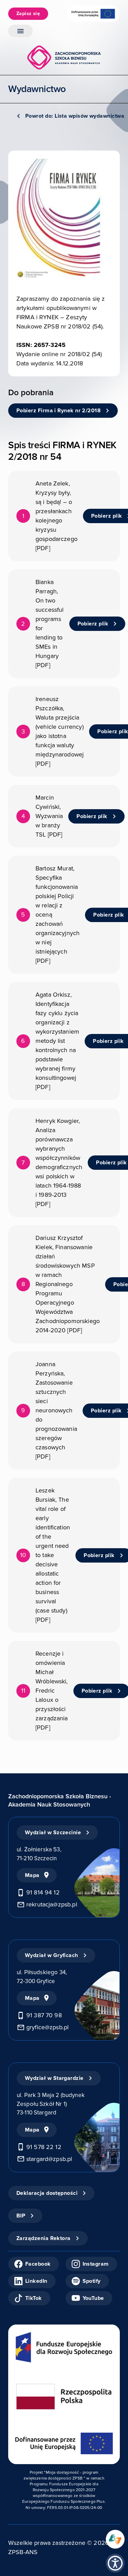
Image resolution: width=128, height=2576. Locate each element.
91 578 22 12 (44, 2147)
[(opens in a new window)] (115, 2539)
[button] (115, 2563)
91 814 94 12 (43, 1892)
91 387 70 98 (44, 2015)
